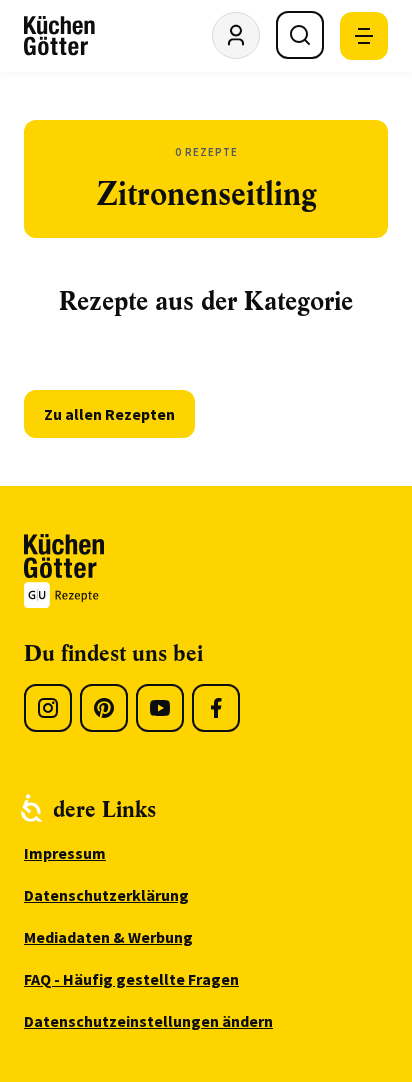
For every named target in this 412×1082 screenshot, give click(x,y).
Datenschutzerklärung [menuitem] (106, 895)
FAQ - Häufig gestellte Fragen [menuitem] (131, 979)
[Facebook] (216, 708)
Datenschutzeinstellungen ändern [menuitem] (148, 1021)
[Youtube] (160, 708)
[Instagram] (48, 708)
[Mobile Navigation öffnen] (364, 36)
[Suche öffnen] (300, 35)
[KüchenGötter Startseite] (59, 36)
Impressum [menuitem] (65, 853)
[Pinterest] (104, 708)
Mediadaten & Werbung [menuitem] (108, 937)
